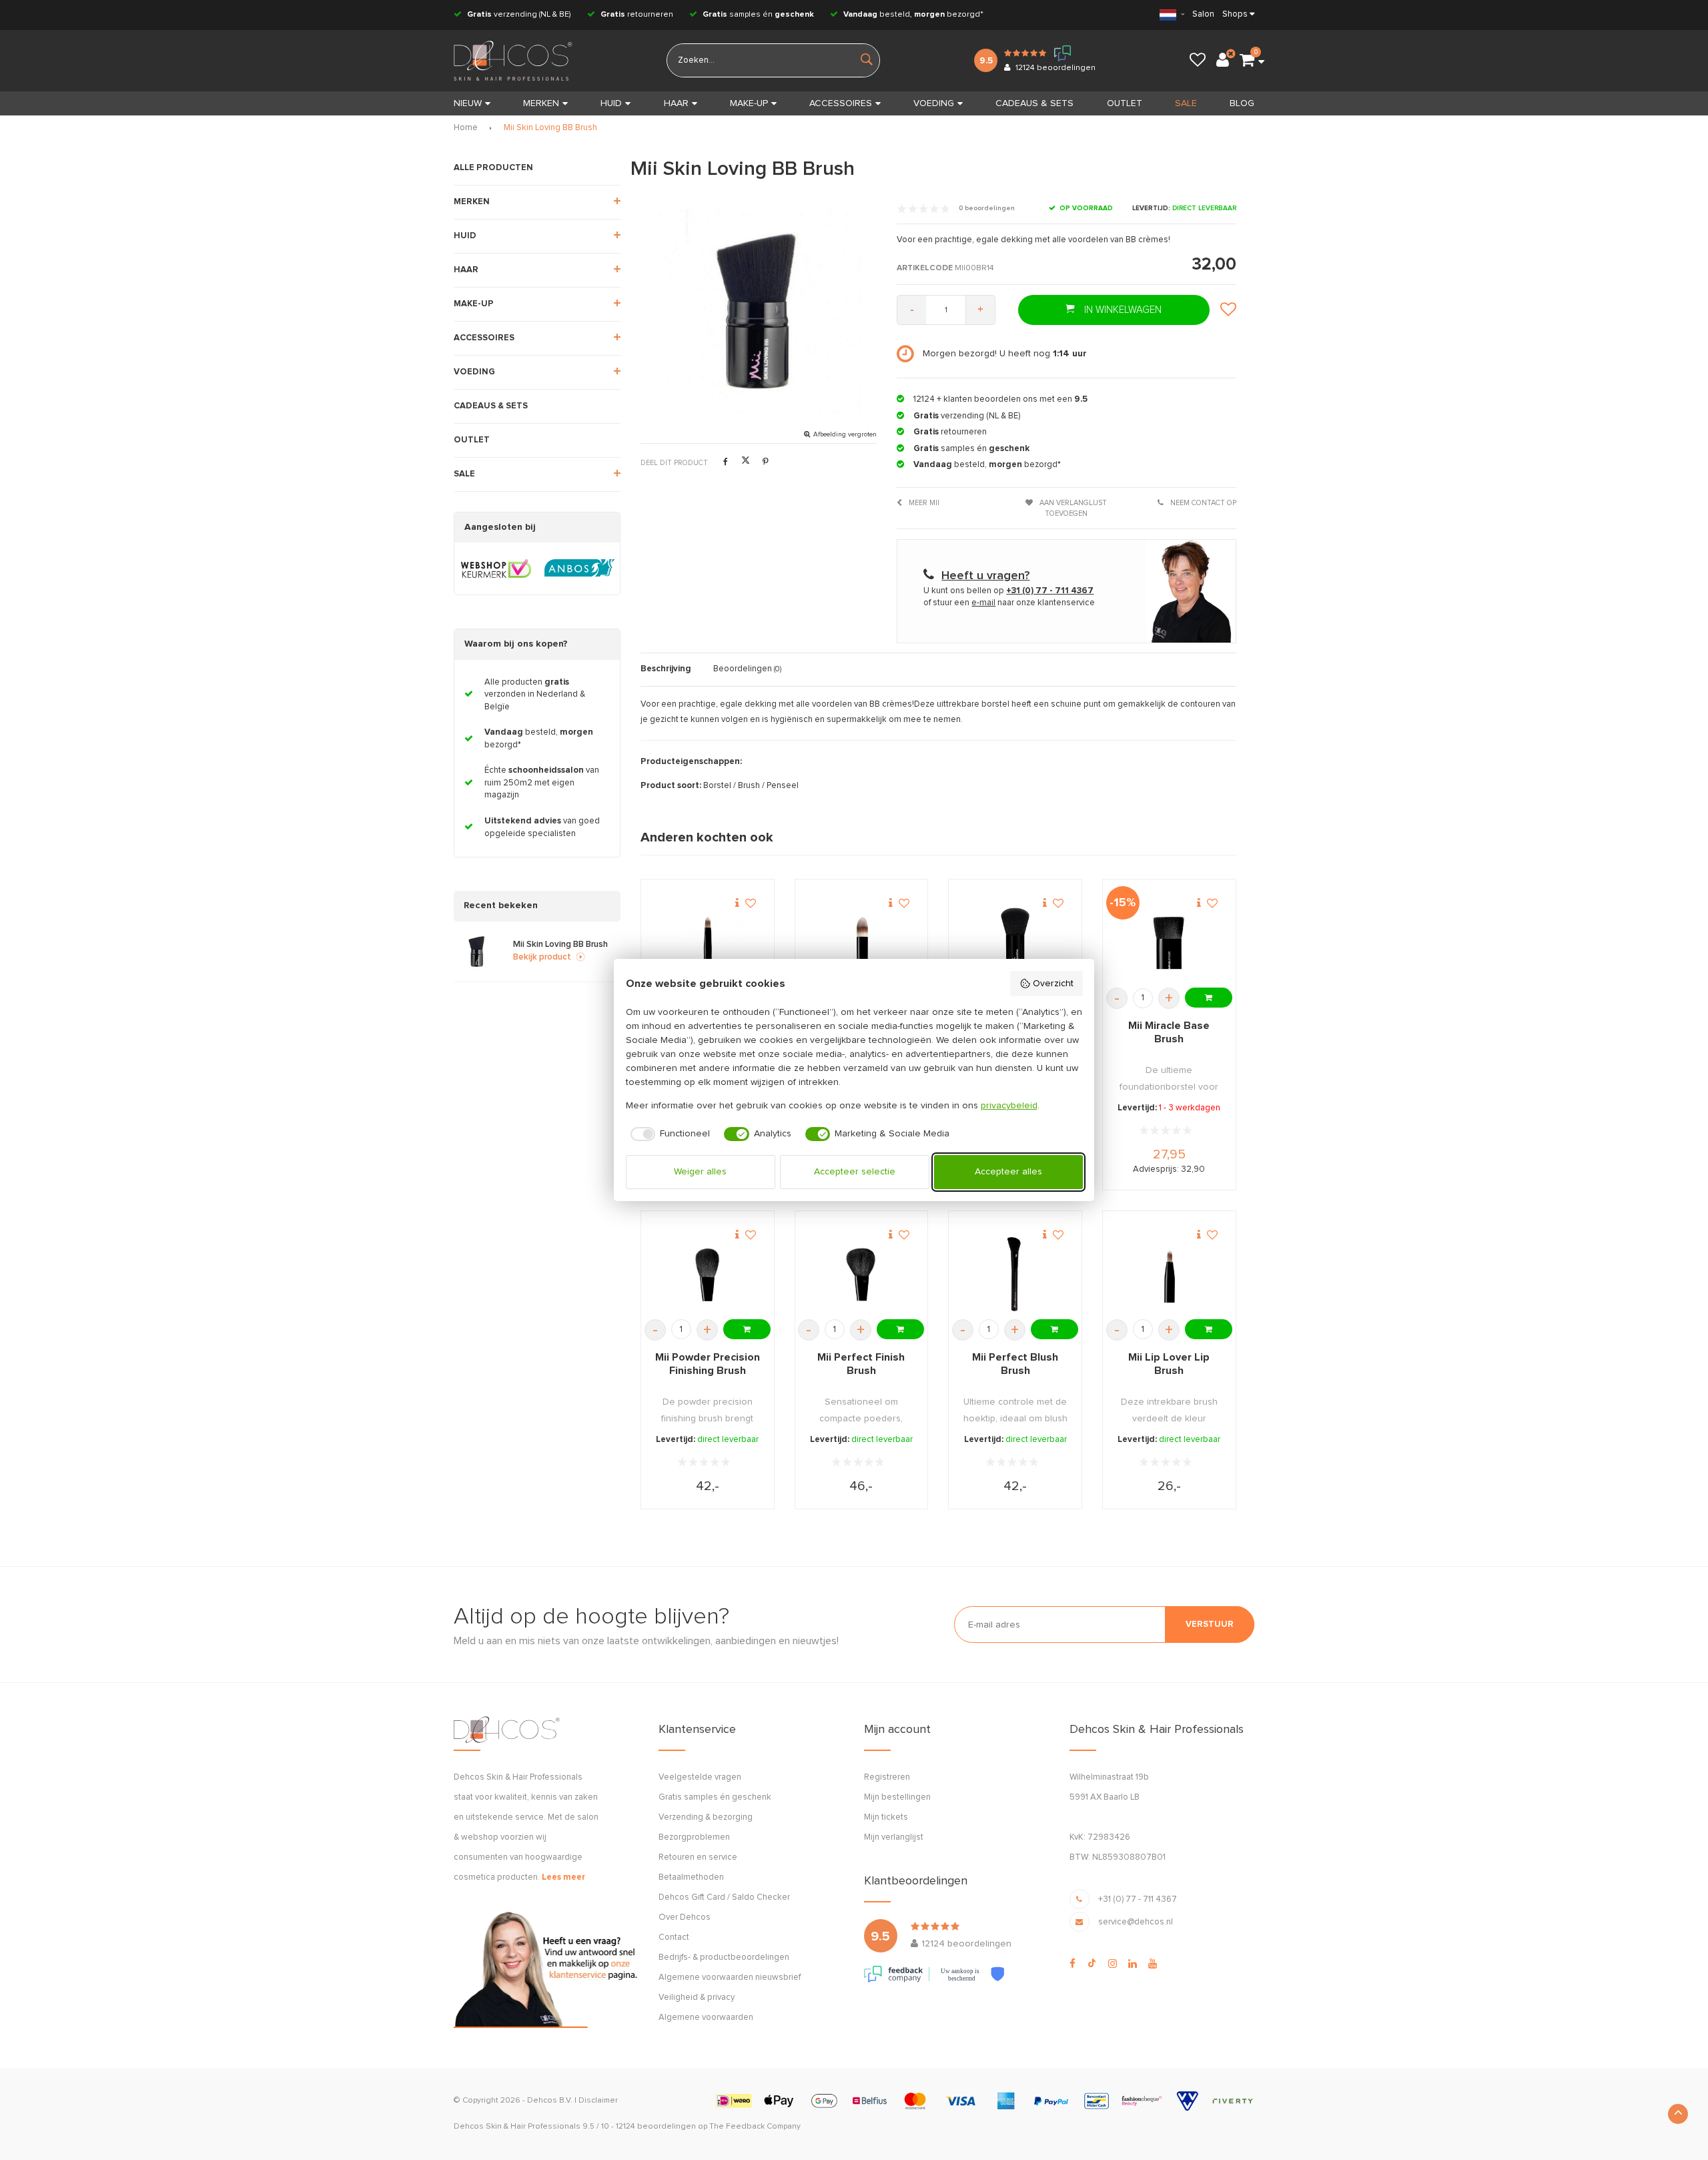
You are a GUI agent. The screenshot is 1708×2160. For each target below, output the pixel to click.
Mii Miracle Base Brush (1169, 1032)
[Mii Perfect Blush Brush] (1015, 1274)
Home (466, 128)
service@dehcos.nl (1136, 1922)
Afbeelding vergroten (845, 434)
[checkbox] (668, 1134)
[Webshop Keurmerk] (496, 569)
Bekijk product (542, 957)
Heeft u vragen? (985, 576)
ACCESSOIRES (841, 103)
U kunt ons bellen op (1008, 591)
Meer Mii (923, 503)
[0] (1247, 61)
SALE (1186, 103)
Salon (1203, 14)
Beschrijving (666, 669)
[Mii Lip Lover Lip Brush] (1169, 1274)
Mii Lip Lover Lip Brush (1169, 1364)
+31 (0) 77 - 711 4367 (1138, 1899)
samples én (758, 15)
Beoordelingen (747, 669)
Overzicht (1053, 984)
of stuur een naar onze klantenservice (1009, 603)
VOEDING (934, 103)
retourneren (637, 15)
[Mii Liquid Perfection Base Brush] (861, 943)
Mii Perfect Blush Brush (1015, 1364)
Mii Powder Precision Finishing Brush (708, 1364)
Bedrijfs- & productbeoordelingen (724, 1957)
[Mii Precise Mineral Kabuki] (1015, 943)
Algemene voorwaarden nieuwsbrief (730, 1977)
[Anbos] (579, 569)
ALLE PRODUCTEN (493, 168)
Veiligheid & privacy (697, 1998)
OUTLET (1125, 103)
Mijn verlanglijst (894, 1837)
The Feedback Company (755, 2127)
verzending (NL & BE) (519, 15)
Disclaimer (598, 2101)
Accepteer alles (1008, 1172)
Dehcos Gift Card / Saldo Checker (724, 1897)
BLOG (1242, 103)
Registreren (887, 1777)
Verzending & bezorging (706, 1817)
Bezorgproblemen (694, 1837)
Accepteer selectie (855, 1172)
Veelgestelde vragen (700, 1777)
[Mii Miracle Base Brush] (1169, 943)
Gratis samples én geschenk (715, 1797)
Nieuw (468, 103)
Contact (674, 1937)
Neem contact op (1202, 503)
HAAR (676, 103)
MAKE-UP (749, 103)
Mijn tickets (886, 1817)
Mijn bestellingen (897, 1797)
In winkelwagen (1122, 310)
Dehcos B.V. (550, 2101)
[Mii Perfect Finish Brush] (861, 1274)
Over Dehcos (685, 1917)
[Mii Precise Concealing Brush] (708, 943)
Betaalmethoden (691, 1877)
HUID (611, 103)
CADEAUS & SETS (1034, 103)
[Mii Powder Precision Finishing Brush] (708, 1274)
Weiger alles (700, 1172)
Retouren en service (698, 1857)
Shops (1235, 14)
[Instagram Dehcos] (1113, 1964)
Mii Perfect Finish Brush (861, 1364)
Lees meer (563, 1877)
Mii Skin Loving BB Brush (550, 128)
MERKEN (541, 103)
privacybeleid (1009, 1106)
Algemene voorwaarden (706, 2018)
